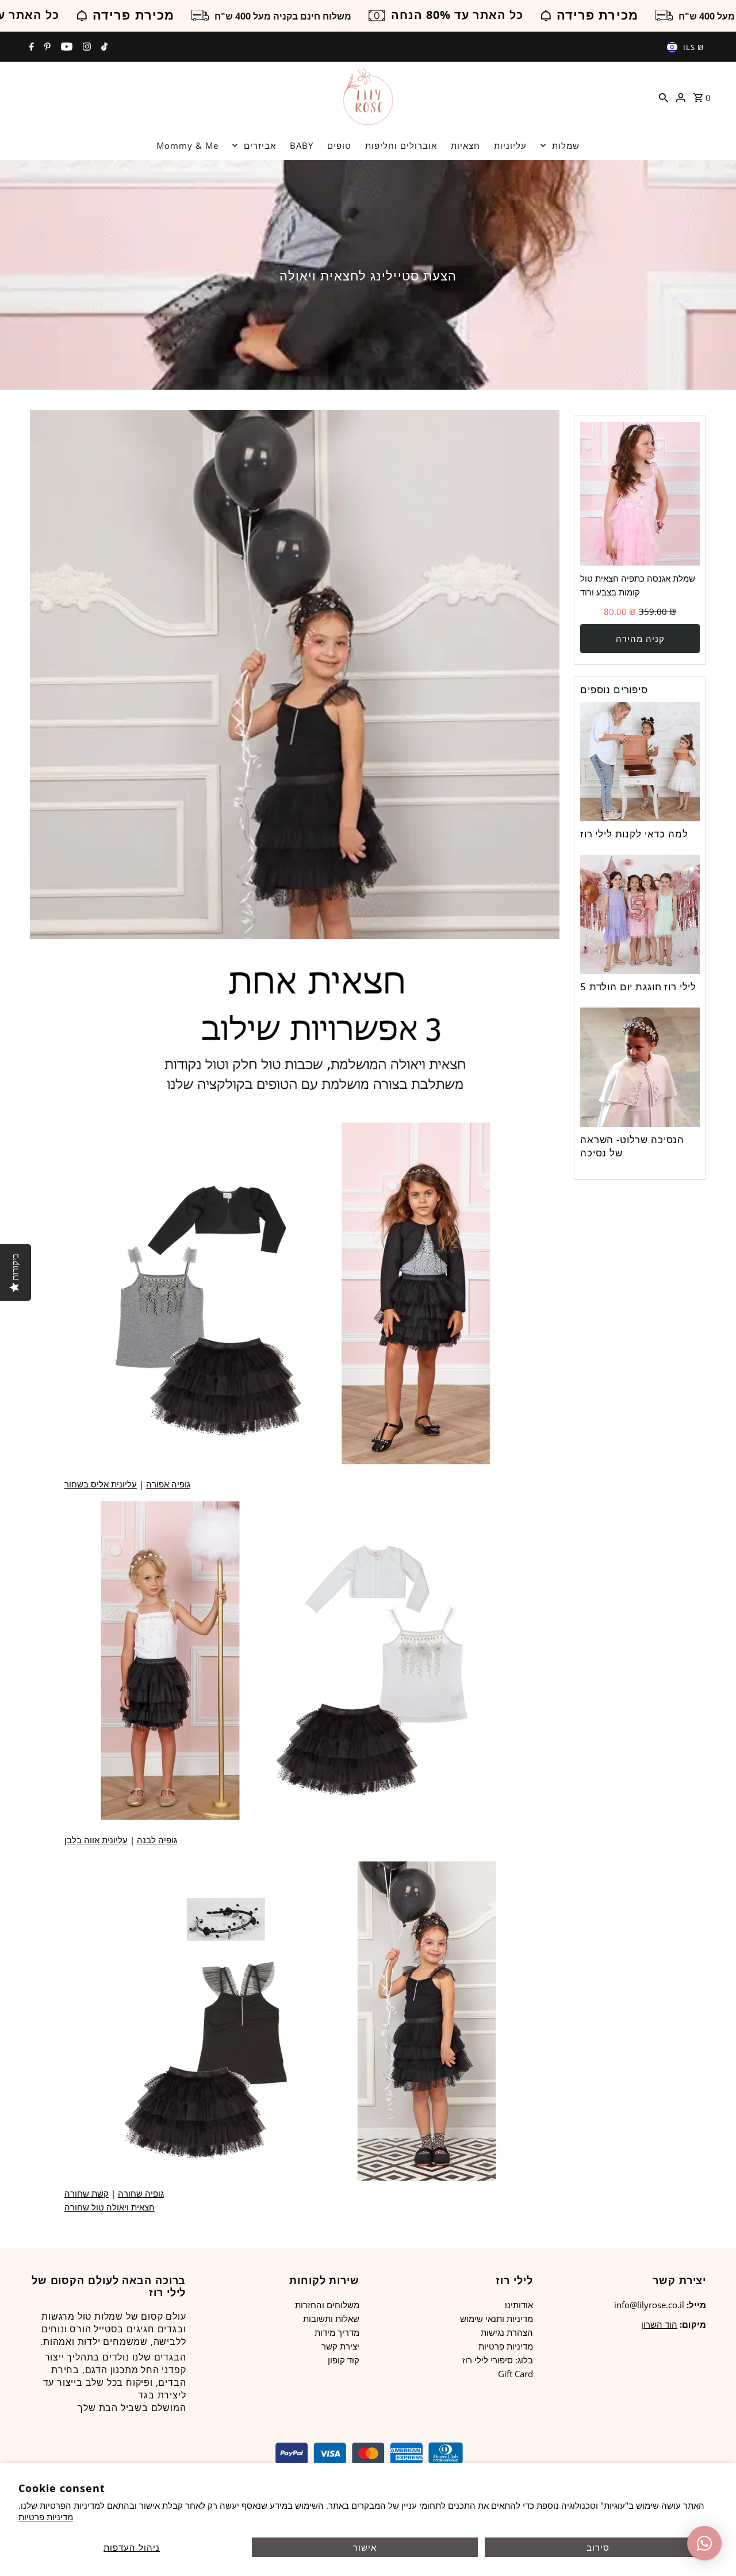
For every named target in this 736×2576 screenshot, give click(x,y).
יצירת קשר (340, 2346)
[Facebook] (30, 47)
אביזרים (260, 145)
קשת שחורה (87, 2193)
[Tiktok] (103, 47)
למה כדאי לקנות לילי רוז (634, 834)
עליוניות (510, 145)
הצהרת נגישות (507, 2332)
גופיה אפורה (168, 1484)
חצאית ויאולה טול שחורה (110, 2207)
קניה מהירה (640, 639)
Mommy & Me (187, 145)
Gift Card (515, 2374)
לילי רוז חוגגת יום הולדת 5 (638, 987)
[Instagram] (85, 47)
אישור (365, 2547)
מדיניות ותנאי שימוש (497, 2319)
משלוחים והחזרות (327, 2305)
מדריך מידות (337, 2332)
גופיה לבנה (157, 1840)
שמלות (566, 145)
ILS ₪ (693, 47)
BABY (302, 145)
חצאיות (465, 145)
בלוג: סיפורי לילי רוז (498, 2360)
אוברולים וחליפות (401, 145)
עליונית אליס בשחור (101, 1484)
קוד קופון (344, 2360)
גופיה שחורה (141, 2193)
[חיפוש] (664, 97)
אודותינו (519, 2305)
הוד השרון (659, 2324)
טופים (339, 145)
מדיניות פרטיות (46, 2517)
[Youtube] (65, 47)
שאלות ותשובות (331, 2319)
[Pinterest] (46, 47)
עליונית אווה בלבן (96, 1840)
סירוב (598, 2547)
